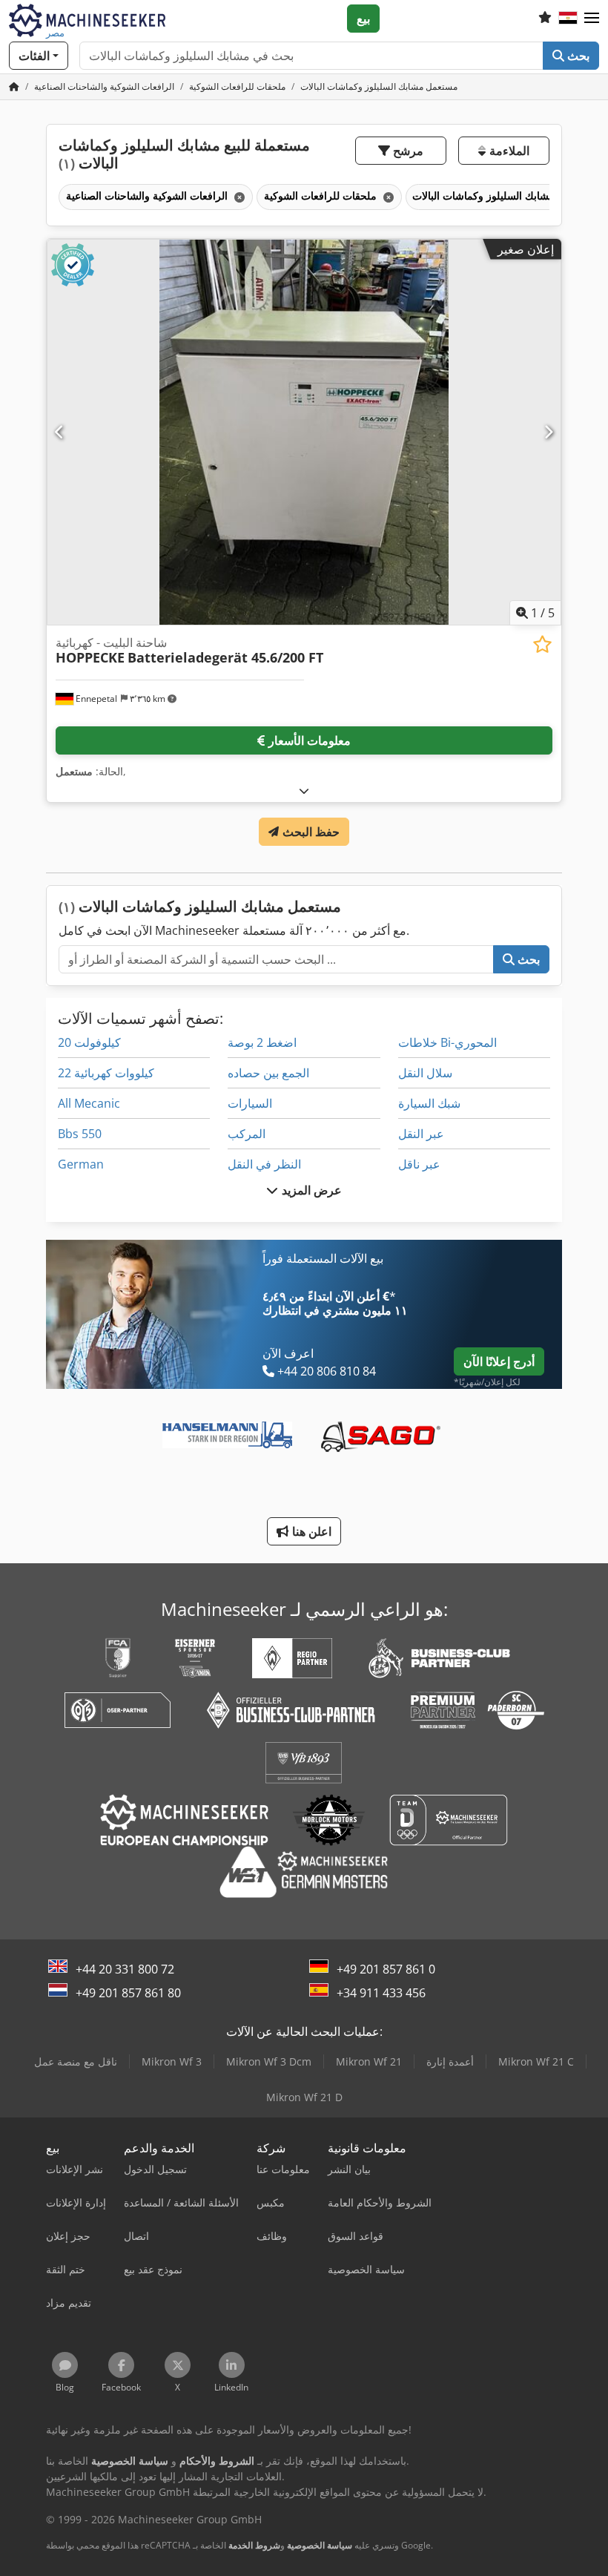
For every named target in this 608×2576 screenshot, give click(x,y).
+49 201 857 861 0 (386, 1969)
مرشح (407, 151)
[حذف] (238, 197)
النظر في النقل (264, 1164)
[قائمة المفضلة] (545, 19)
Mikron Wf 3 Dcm (269, 2061)
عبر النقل (421, 1134)
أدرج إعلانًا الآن (499, 1361)
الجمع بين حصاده (268, 1073)
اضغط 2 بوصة (262, 1042)
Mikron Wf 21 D (304, 2097)
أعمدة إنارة (450, 2061)
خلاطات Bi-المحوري (447, 1042)
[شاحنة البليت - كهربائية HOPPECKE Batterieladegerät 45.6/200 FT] (304, 432)
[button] (592, 19)
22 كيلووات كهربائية (106, 1073)
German (81, 1164)
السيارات (250, 1103)
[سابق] (60, 432)
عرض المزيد (310, 1190)
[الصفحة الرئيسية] (14, 86)
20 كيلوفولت (89, 1042)
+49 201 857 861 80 (128, 1993)
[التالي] (548, 432)
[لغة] (568, 19)
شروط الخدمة (254, 2545)
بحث (577, 56)
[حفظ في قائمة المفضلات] (542, 644)
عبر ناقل (419, 1164)
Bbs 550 (80, 1134)
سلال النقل (425, 1073)
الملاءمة (507, 151)
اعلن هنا (310, 1531)
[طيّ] (304, 791)
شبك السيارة (429, 1103)
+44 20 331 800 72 (125, 1969)
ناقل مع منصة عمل (76, 2061)
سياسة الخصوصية (320, 2545)
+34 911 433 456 (381, 1993)
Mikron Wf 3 (172, 2061)
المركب (247, 1134)
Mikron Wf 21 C (536, 2061)
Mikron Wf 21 (369, 2061)
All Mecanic (89, 1103)
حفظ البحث (309, 832)
